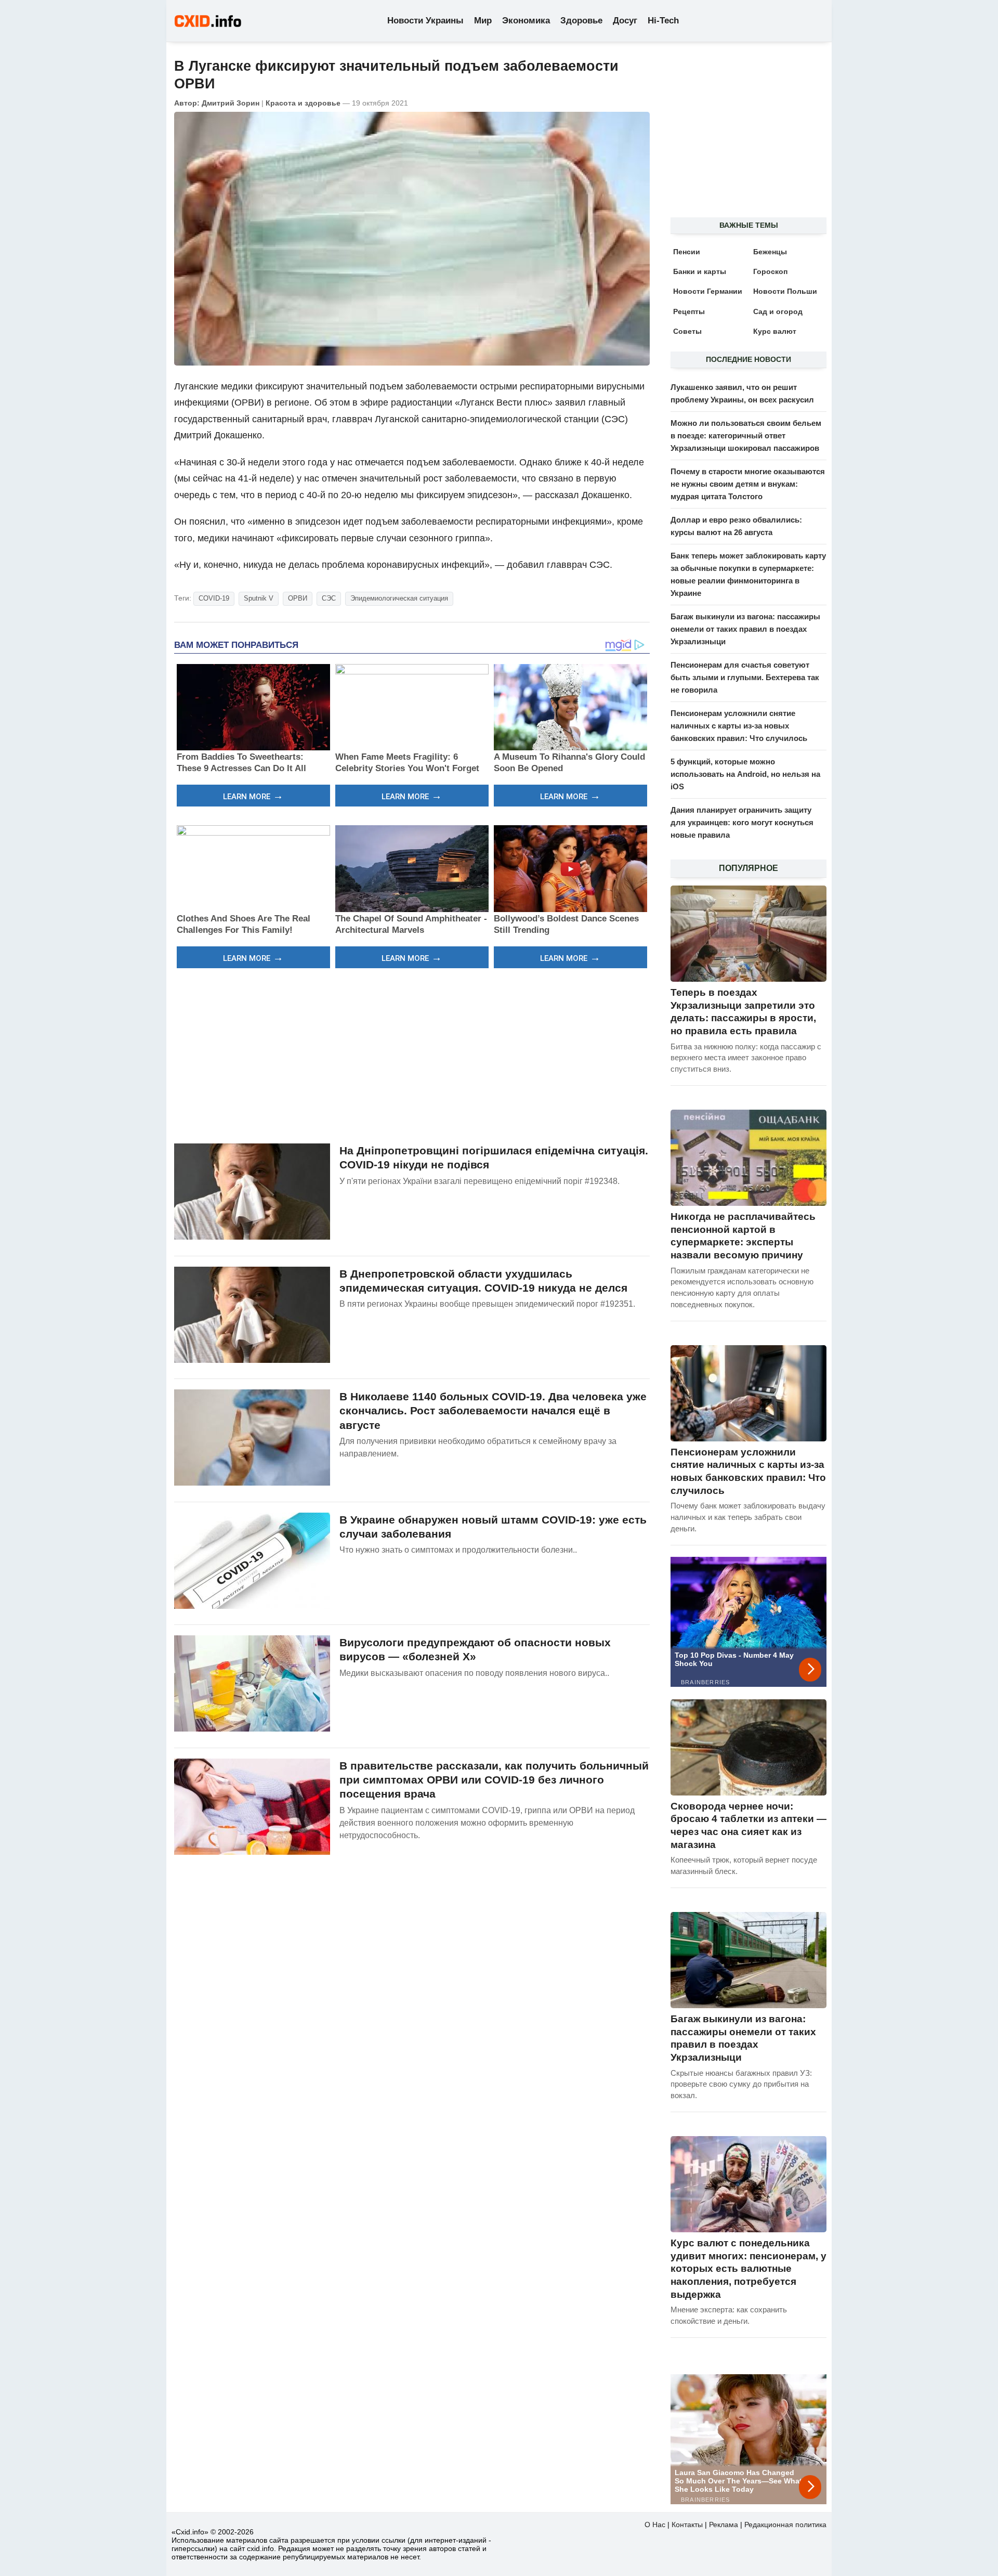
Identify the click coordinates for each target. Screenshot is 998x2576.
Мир (483, 21)
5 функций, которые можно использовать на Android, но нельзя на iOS (745, 774)
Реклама (724, 2525)
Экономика (526, 21)
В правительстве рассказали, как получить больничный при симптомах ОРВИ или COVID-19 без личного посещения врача (494, 1780)
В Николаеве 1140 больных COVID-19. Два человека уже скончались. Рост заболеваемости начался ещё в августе (493, 1411)
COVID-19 (214, 598)
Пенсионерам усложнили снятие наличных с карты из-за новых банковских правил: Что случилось (739, 726)
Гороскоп (770, 271)
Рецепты (689, 311)
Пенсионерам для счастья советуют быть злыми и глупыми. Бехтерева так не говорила (745, 677)
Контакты (687, 2525)
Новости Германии (708, 291)
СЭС (329, 598)
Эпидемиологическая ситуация (399, 598)
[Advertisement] (412, 1055)
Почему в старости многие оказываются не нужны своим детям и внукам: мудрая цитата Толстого (748, 484)
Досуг (625, 21)
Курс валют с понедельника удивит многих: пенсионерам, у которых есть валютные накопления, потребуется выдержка (748, 2269)
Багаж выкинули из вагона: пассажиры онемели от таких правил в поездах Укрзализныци (745, 629)
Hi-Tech (663, 21)
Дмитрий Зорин (231, 103)
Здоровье (581, 21)
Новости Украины (425, 21)
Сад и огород (778, 311)
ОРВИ (298, 598)
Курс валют (775, 331)
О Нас (655, 2525)
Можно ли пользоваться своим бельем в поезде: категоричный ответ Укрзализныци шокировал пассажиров (746, 435)
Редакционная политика (785, 2525)
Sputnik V (259, 598)
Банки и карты (700, 271)
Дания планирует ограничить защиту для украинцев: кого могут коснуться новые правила (742, 822)
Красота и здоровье (303, 103)
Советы (687, 331)
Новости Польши (785, 291)
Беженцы (770, 252)
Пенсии (687, 252)
